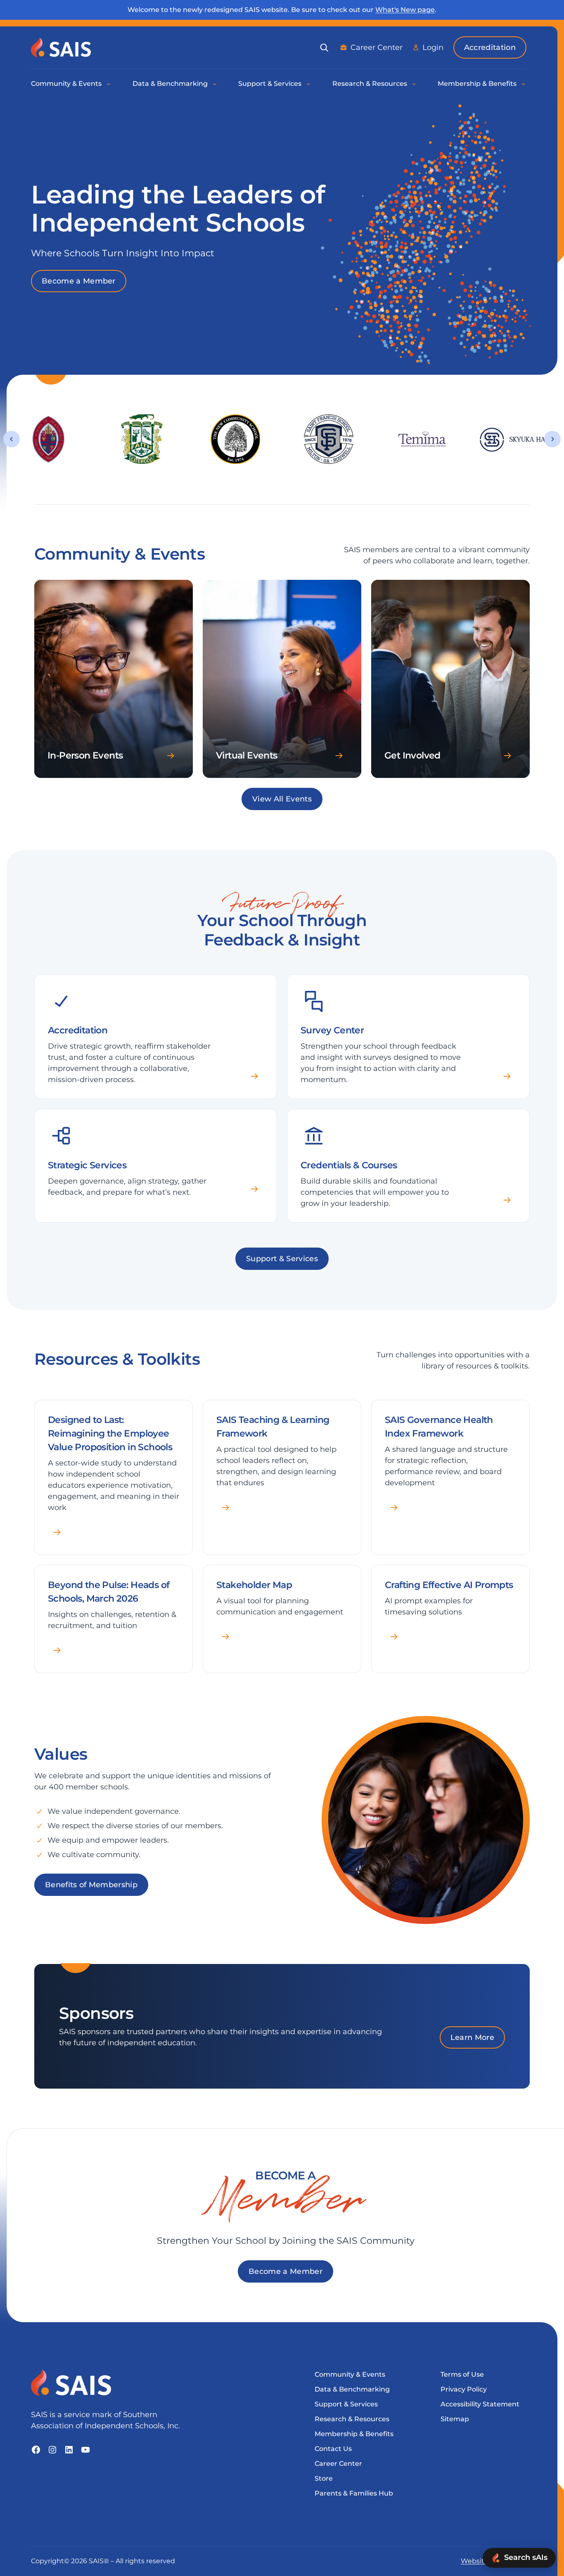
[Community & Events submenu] (109, 84)
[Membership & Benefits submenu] (524, 84)
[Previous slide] (12, 439)
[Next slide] (552, 439)
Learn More (472, 2037)
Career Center (377, 47)
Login (433, 47)
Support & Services (282, 1259)
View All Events (282, 799)
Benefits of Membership (91, 1885)
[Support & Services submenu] (309, 84)
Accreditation (490, 47)
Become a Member (79, 281)
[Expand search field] (324, 47)
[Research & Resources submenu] (415, 84)
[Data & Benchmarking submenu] (215, 84)
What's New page (405, 10)
